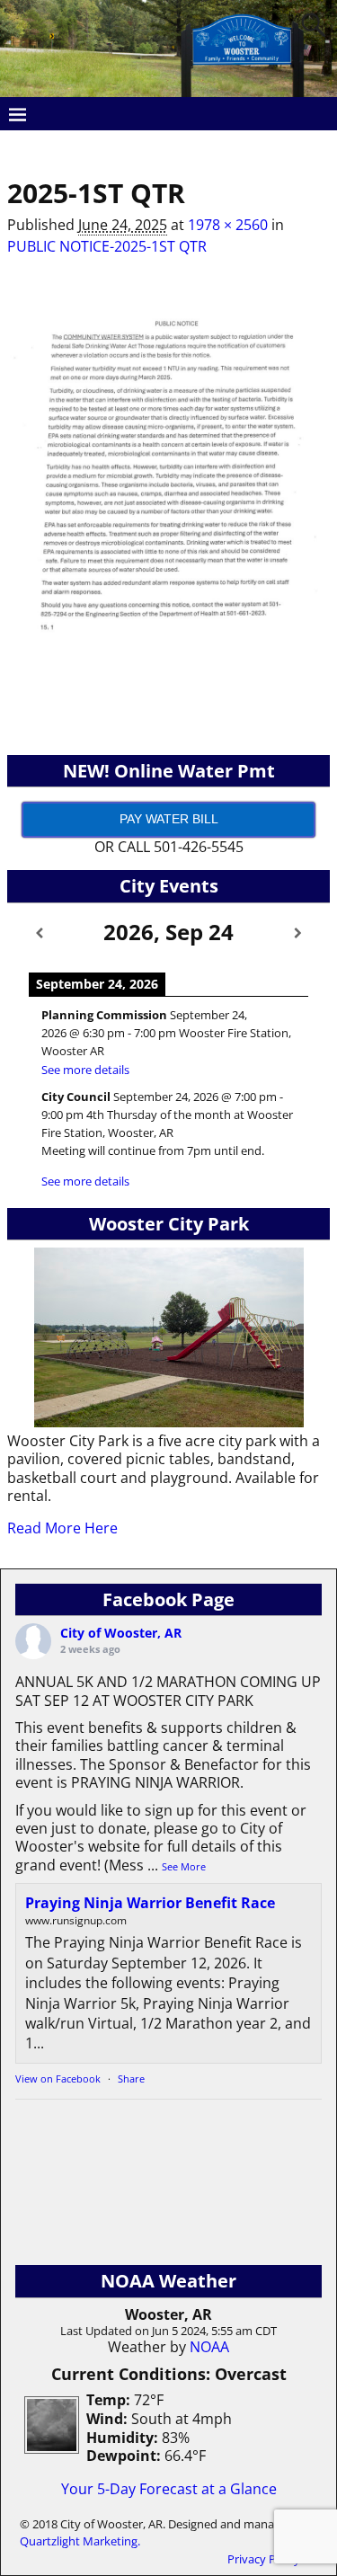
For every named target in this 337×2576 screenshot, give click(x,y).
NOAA (209, 2347)
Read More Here (62, 1528)
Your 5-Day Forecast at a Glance (169, 2489)
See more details (85, 1070)
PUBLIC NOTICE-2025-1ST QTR (107, 246)
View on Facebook (58, 2079)
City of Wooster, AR (121, 1633)
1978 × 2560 (228, 225)
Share (131, 2079)
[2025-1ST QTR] (169, 492)
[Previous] (40, 933)
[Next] (297, 933)
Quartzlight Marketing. (80, 2541)
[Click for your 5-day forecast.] (47, 2448)
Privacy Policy (264, 2559)
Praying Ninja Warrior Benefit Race (150, 1903)
